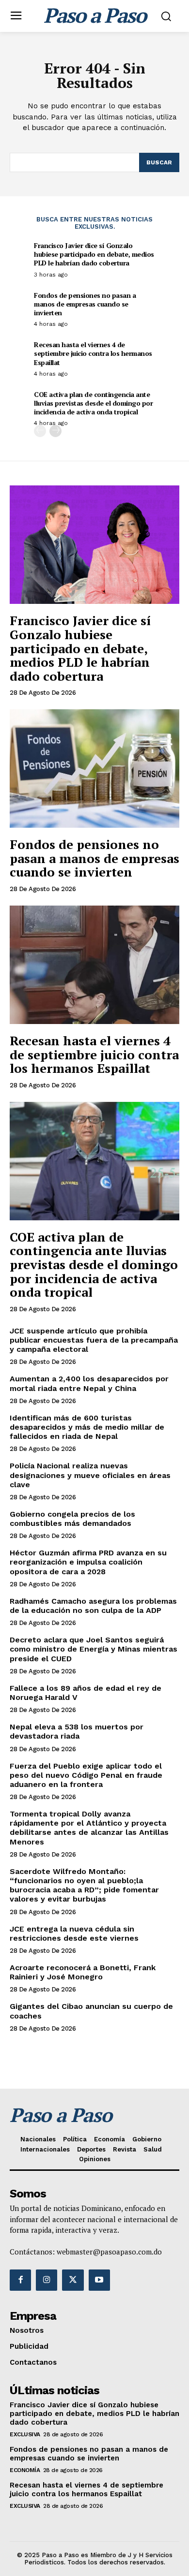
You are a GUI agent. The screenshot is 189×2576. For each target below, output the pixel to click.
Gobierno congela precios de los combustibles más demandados (72, 1519)
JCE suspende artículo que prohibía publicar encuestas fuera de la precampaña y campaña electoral (94, 1340)
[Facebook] (20, 2280)
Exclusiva (25, 2434)
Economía (25, 2470)
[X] (73, 2280)
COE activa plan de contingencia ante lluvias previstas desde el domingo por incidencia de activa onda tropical (93, 403)
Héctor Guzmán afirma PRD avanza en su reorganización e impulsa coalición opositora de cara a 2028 (88, 1562)
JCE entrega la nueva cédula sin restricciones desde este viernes (74, 1933)
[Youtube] (99, 2280)
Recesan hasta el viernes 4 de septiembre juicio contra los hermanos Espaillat (93, 353)
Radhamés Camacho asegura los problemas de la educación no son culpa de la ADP (93, 1606)
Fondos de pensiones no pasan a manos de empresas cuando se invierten (85, 304)
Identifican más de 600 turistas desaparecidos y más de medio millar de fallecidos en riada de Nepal (87, 1427)
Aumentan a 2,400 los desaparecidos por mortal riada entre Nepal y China (89, 1383)
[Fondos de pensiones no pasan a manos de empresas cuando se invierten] (94, 768)
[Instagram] (47, 2280)
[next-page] (55, 431)
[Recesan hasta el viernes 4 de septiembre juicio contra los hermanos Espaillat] (94, 965)
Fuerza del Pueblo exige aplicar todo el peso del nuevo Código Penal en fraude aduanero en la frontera (86, 1775)
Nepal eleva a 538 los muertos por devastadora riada (77, 1731)
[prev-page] (40, 431)
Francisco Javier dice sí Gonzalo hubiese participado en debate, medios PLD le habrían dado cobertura (94, 254)
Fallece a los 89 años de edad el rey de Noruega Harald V (86, 1693)
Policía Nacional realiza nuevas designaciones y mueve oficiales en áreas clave (90, 1475)
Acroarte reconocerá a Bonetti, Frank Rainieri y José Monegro (83, 1972)
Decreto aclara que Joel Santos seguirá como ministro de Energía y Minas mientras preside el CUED (94, 1649)
